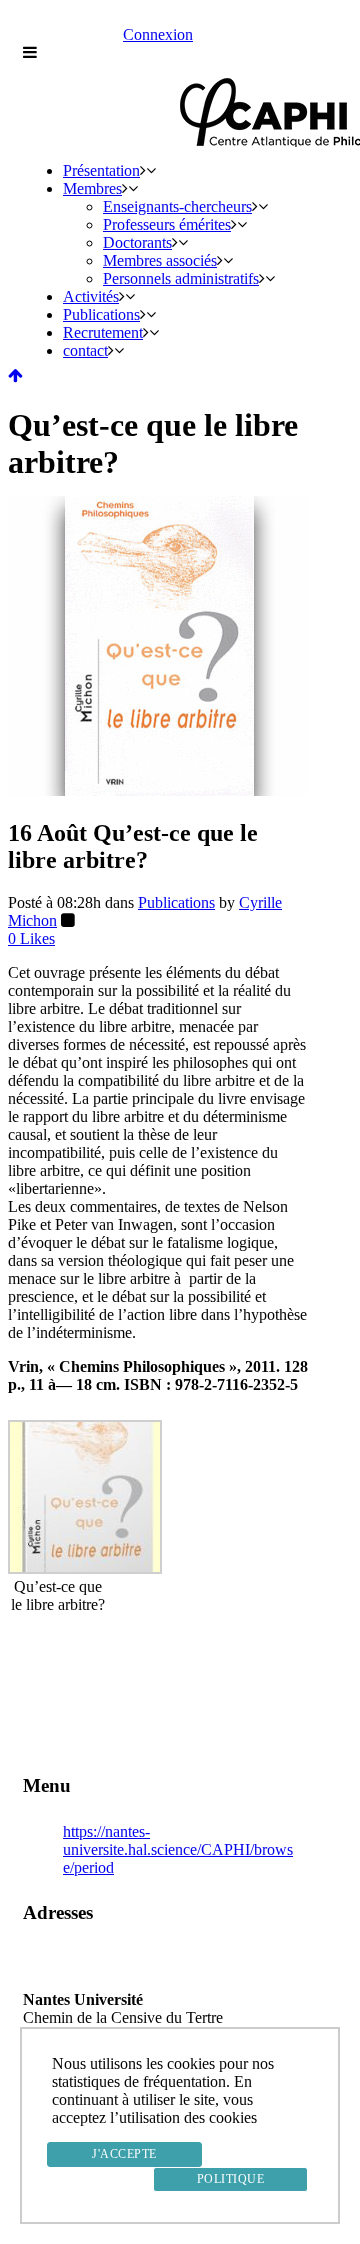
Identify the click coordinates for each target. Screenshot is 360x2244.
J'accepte (124, 2154)
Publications (176, 902)
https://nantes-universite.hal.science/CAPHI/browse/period (178, 1849)
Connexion (158, 34)
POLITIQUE (231, 2179)
